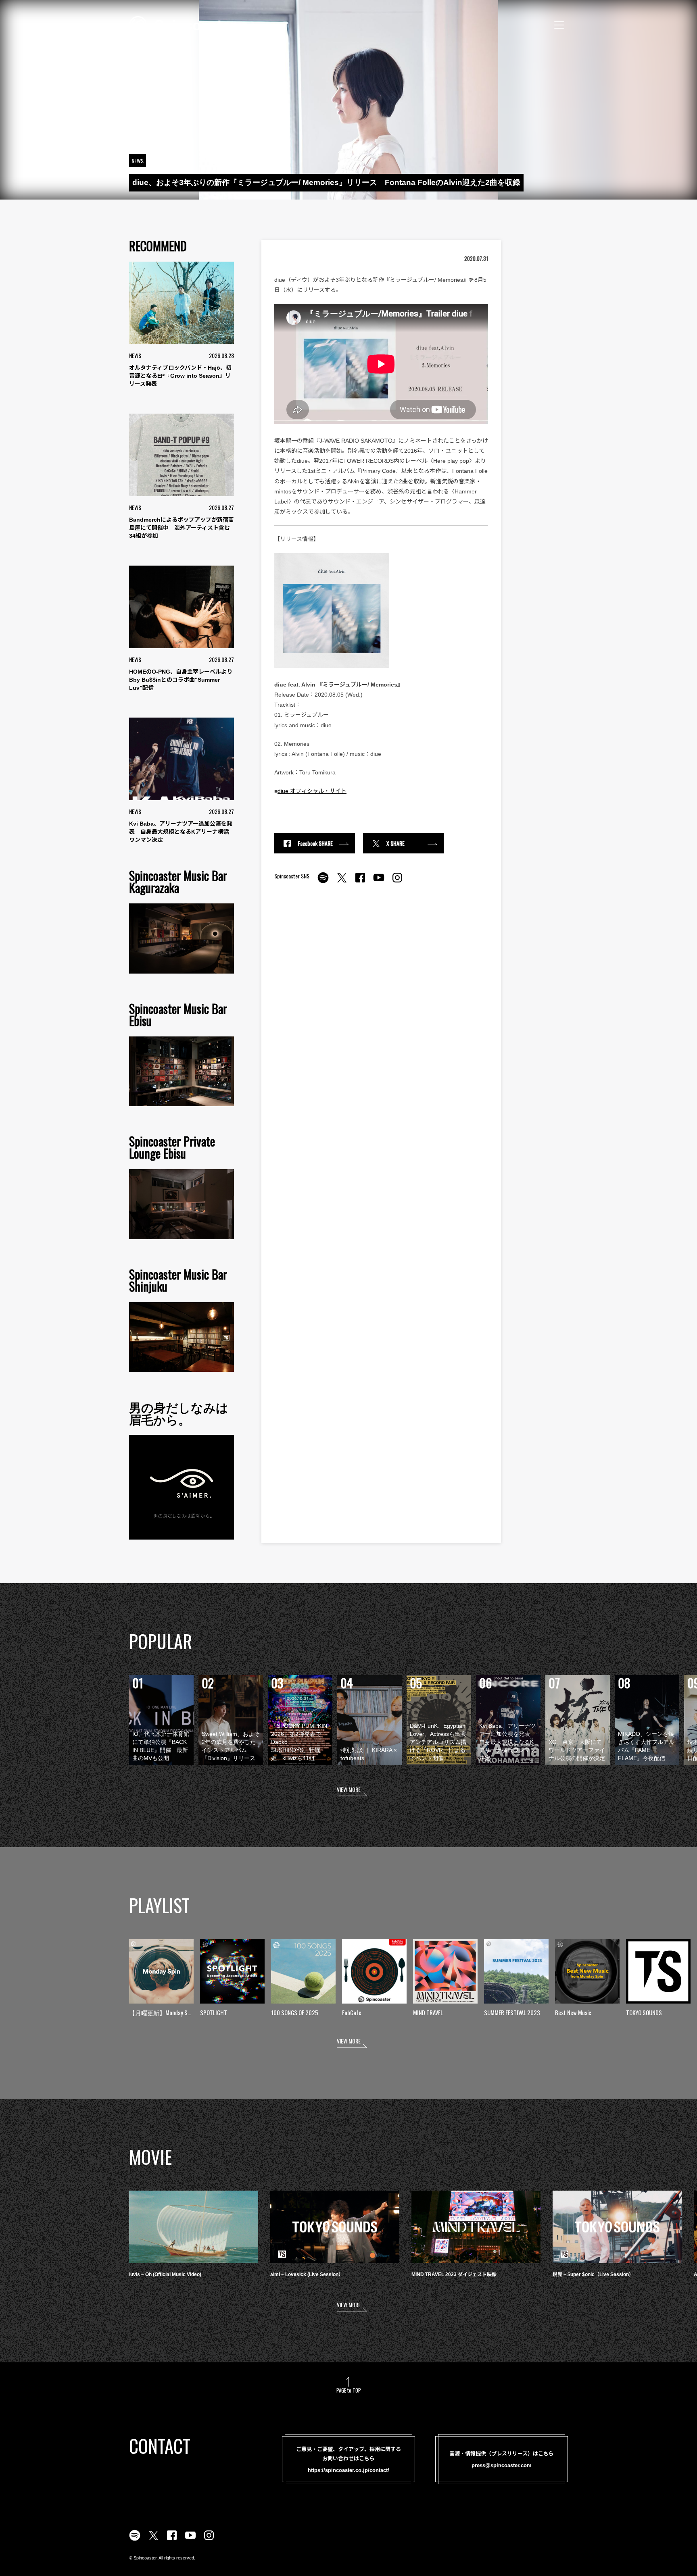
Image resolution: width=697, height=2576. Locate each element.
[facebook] (360, 882)
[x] (342, 882)
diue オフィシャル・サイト (312, 791)
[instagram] (397, 882)
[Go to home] (182, 24)
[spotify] (323, 882)
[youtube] (379, 882)
